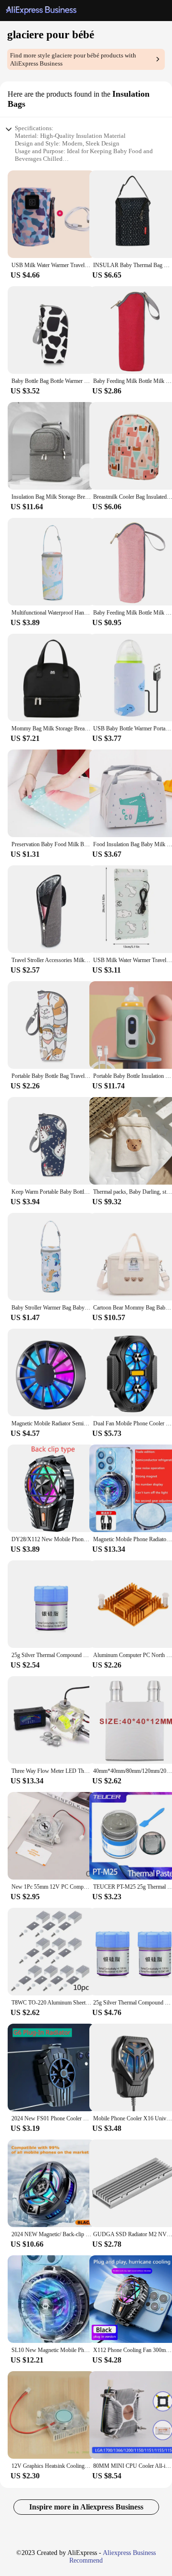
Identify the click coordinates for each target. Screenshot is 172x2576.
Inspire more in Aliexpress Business (86, 2507)
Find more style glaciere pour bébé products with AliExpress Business (73, 59)
